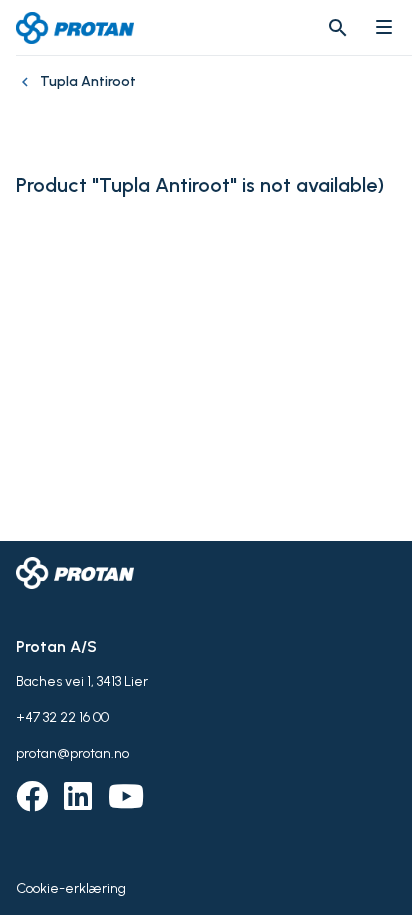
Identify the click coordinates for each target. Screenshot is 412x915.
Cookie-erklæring (71, 888)
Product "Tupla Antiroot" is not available (196, 185)
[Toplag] (28, 92)
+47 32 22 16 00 (62, 717)
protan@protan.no (72, 753)
